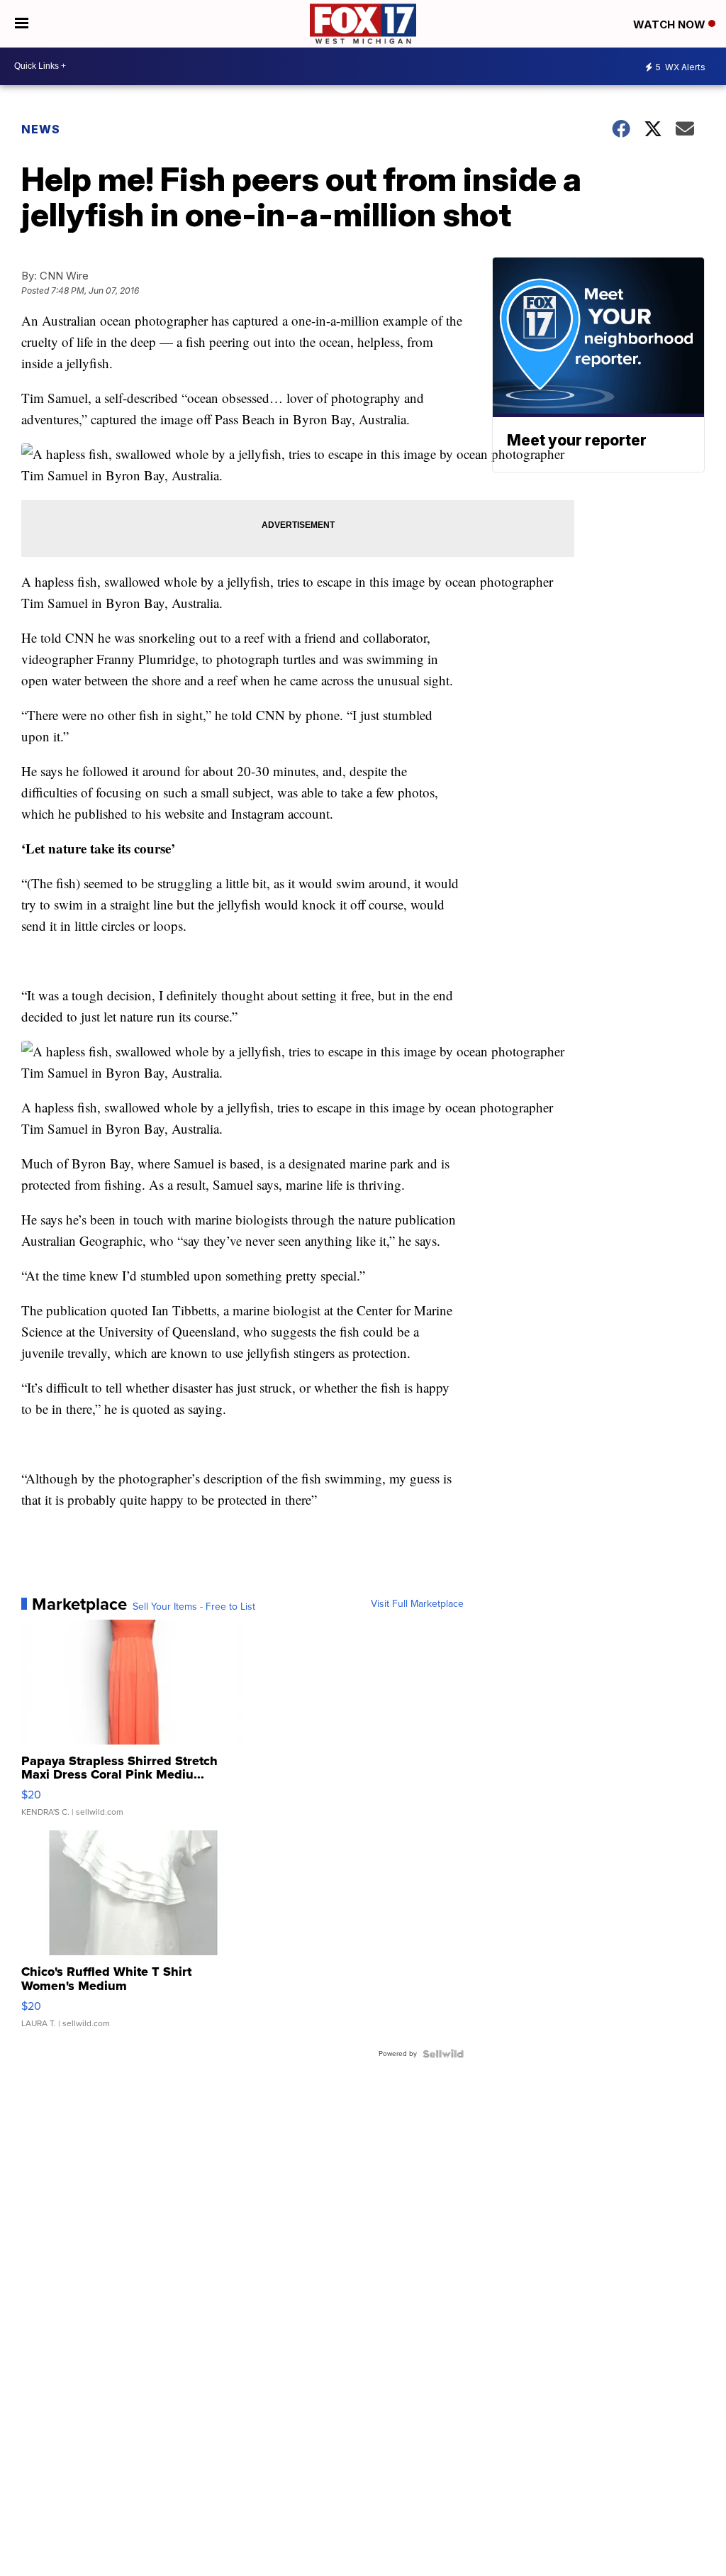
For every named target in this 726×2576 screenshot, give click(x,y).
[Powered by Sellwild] (443, 2054)
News (41, 129)
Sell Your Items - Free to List (194, 1607)
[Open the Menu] (22, 24)
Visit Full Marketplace (417, 1604)
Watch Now (671, 24)
